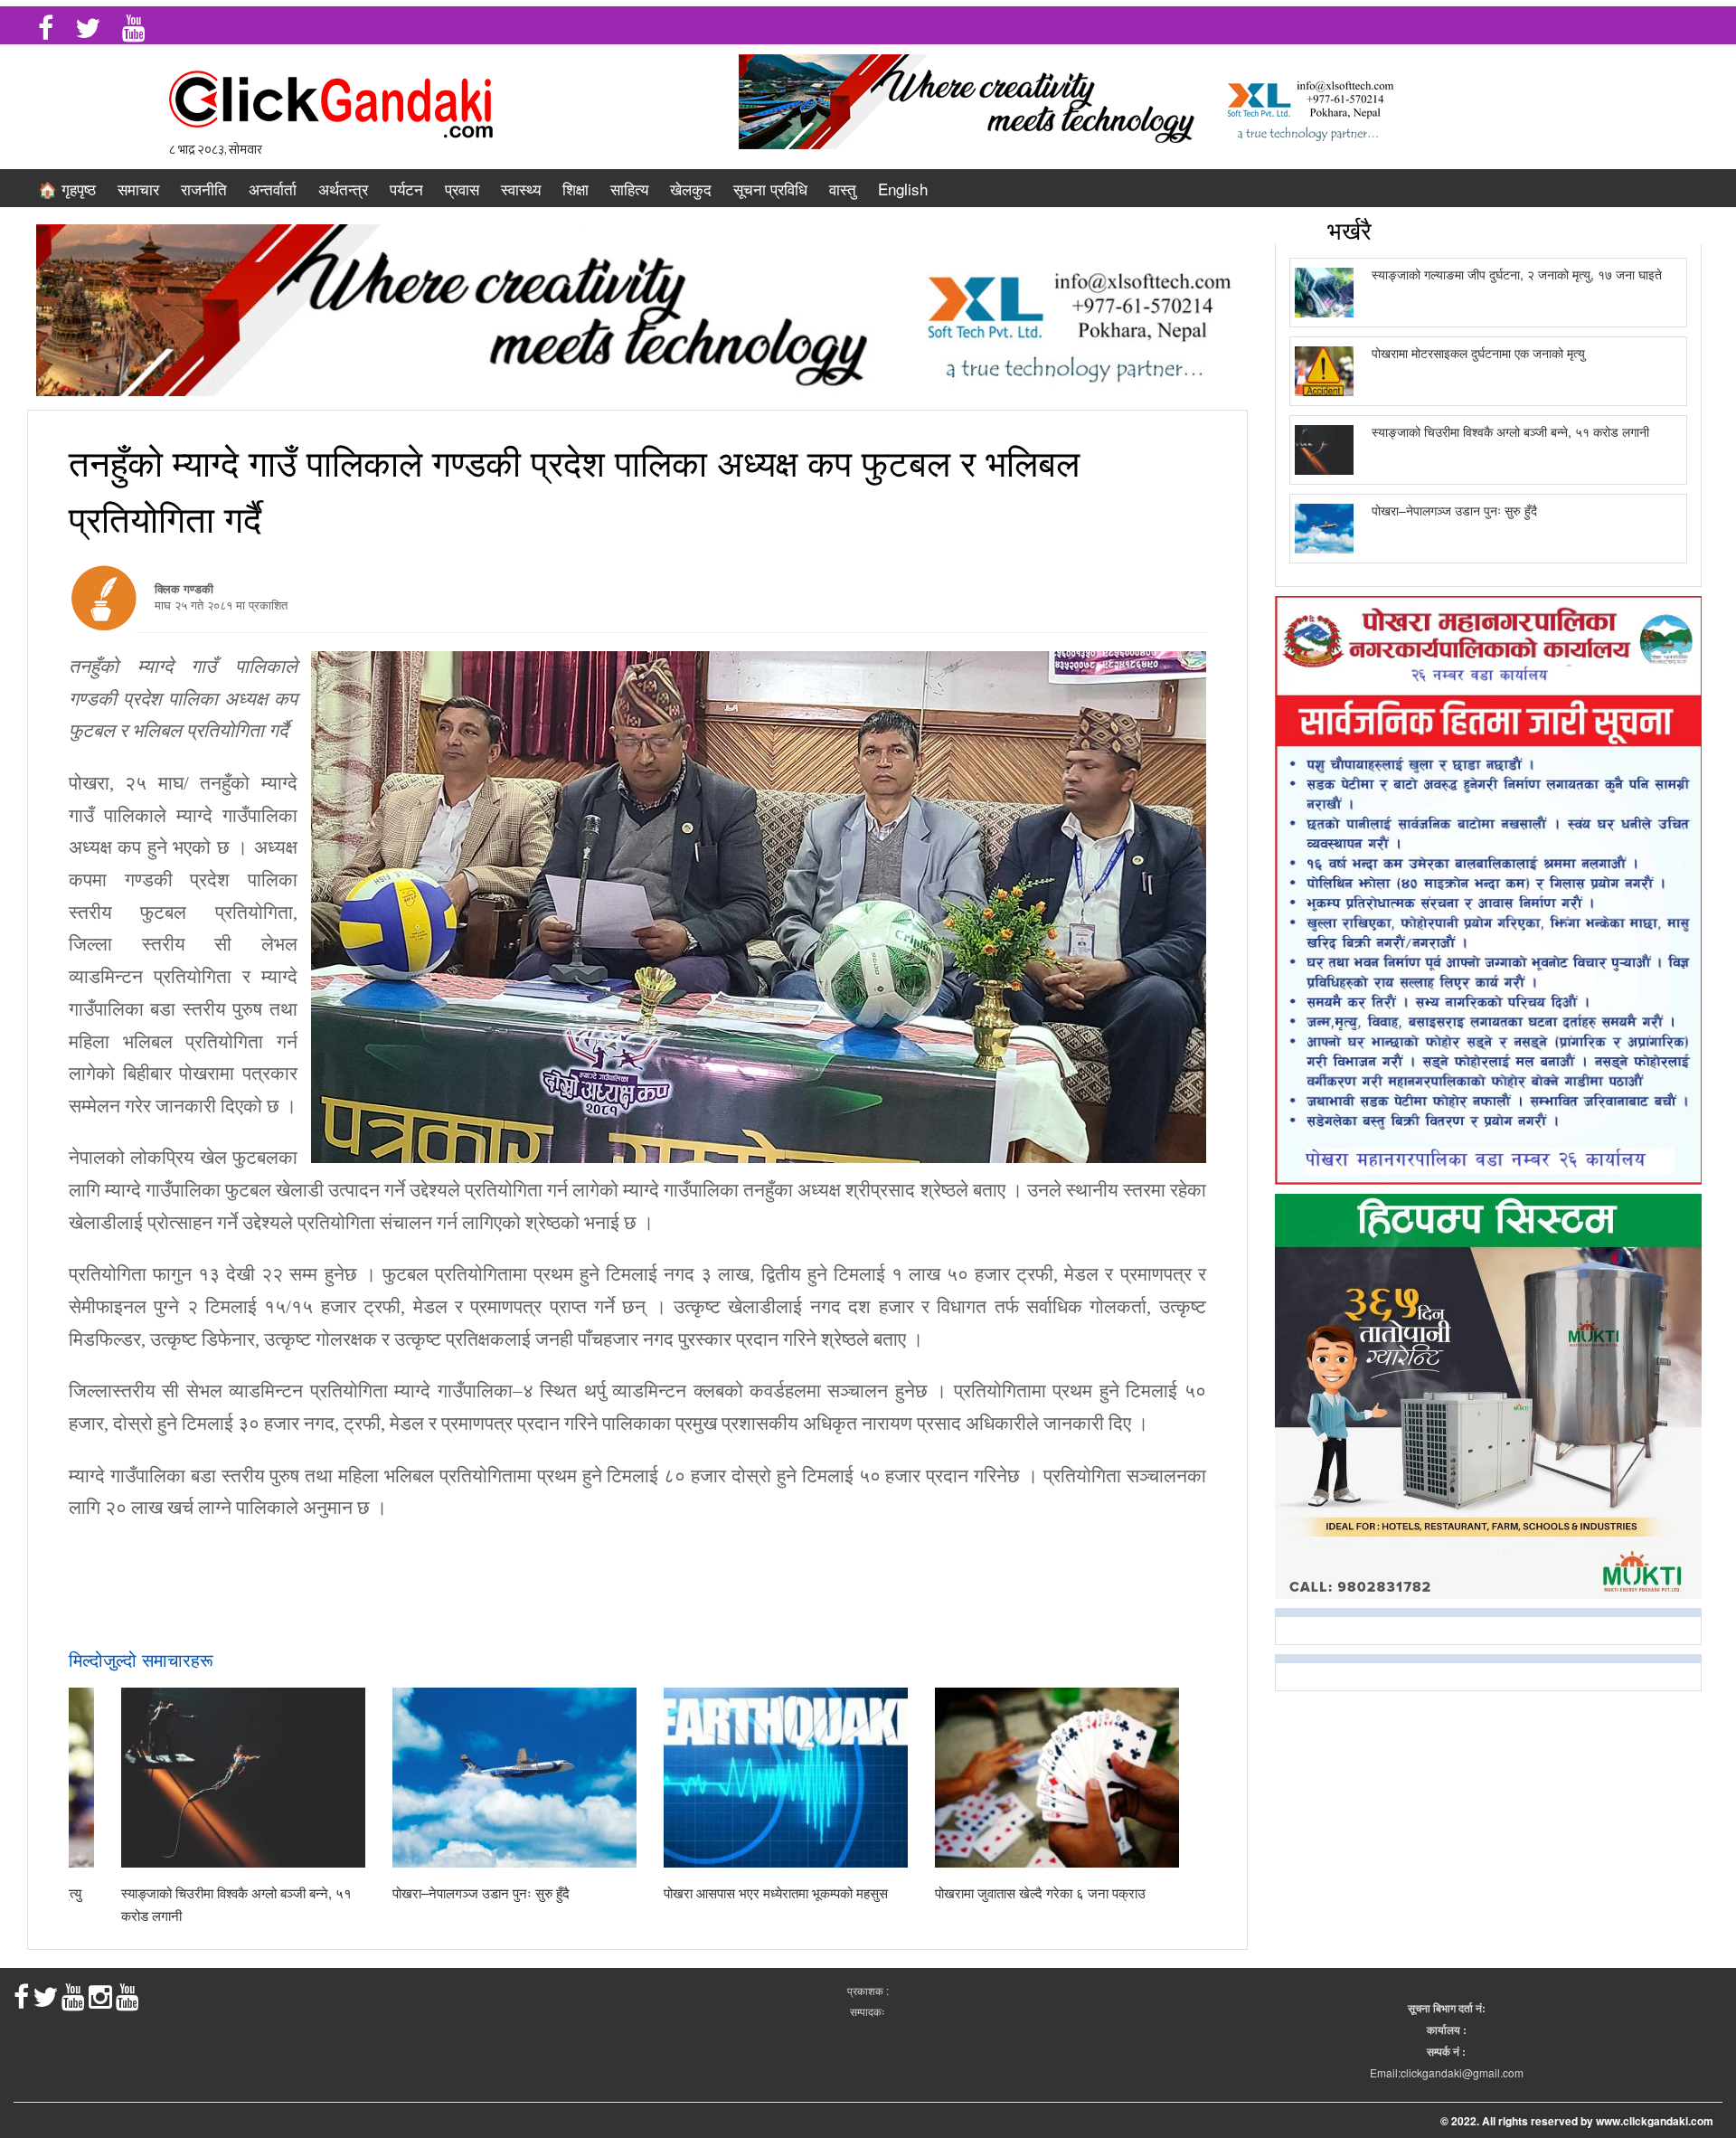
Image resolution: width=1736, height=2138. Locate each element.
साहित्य (629, 189)
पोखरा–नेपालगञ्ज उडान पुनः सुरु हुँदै (481, 1892)
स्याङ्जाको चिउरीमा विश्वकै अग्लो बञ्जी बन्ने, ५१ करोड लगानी (1510, 431)
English (903, 189)
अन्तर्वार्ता (273, 189)
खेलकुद (691, 189)
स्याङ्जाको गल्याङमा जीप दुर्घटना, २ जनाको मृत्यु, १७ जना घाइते (1517, 274)
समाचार (138, 189)
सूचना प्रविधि (770, 189)
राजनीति (204, 189)
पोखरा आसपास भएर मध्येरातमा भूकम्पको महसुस (776, 1892)
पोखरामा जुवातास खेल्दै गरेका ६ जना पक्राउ (1040, 1892)
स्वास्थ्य (521, 189)
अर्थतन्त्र (343, 189)
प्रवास (462, 189)
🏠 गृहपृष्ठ (67, 189)
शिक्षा (576, 189)
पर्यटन (406, 189)
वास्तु (843, 189)
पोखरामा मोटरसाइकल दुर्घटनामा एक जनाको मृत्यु (1478, 353)
